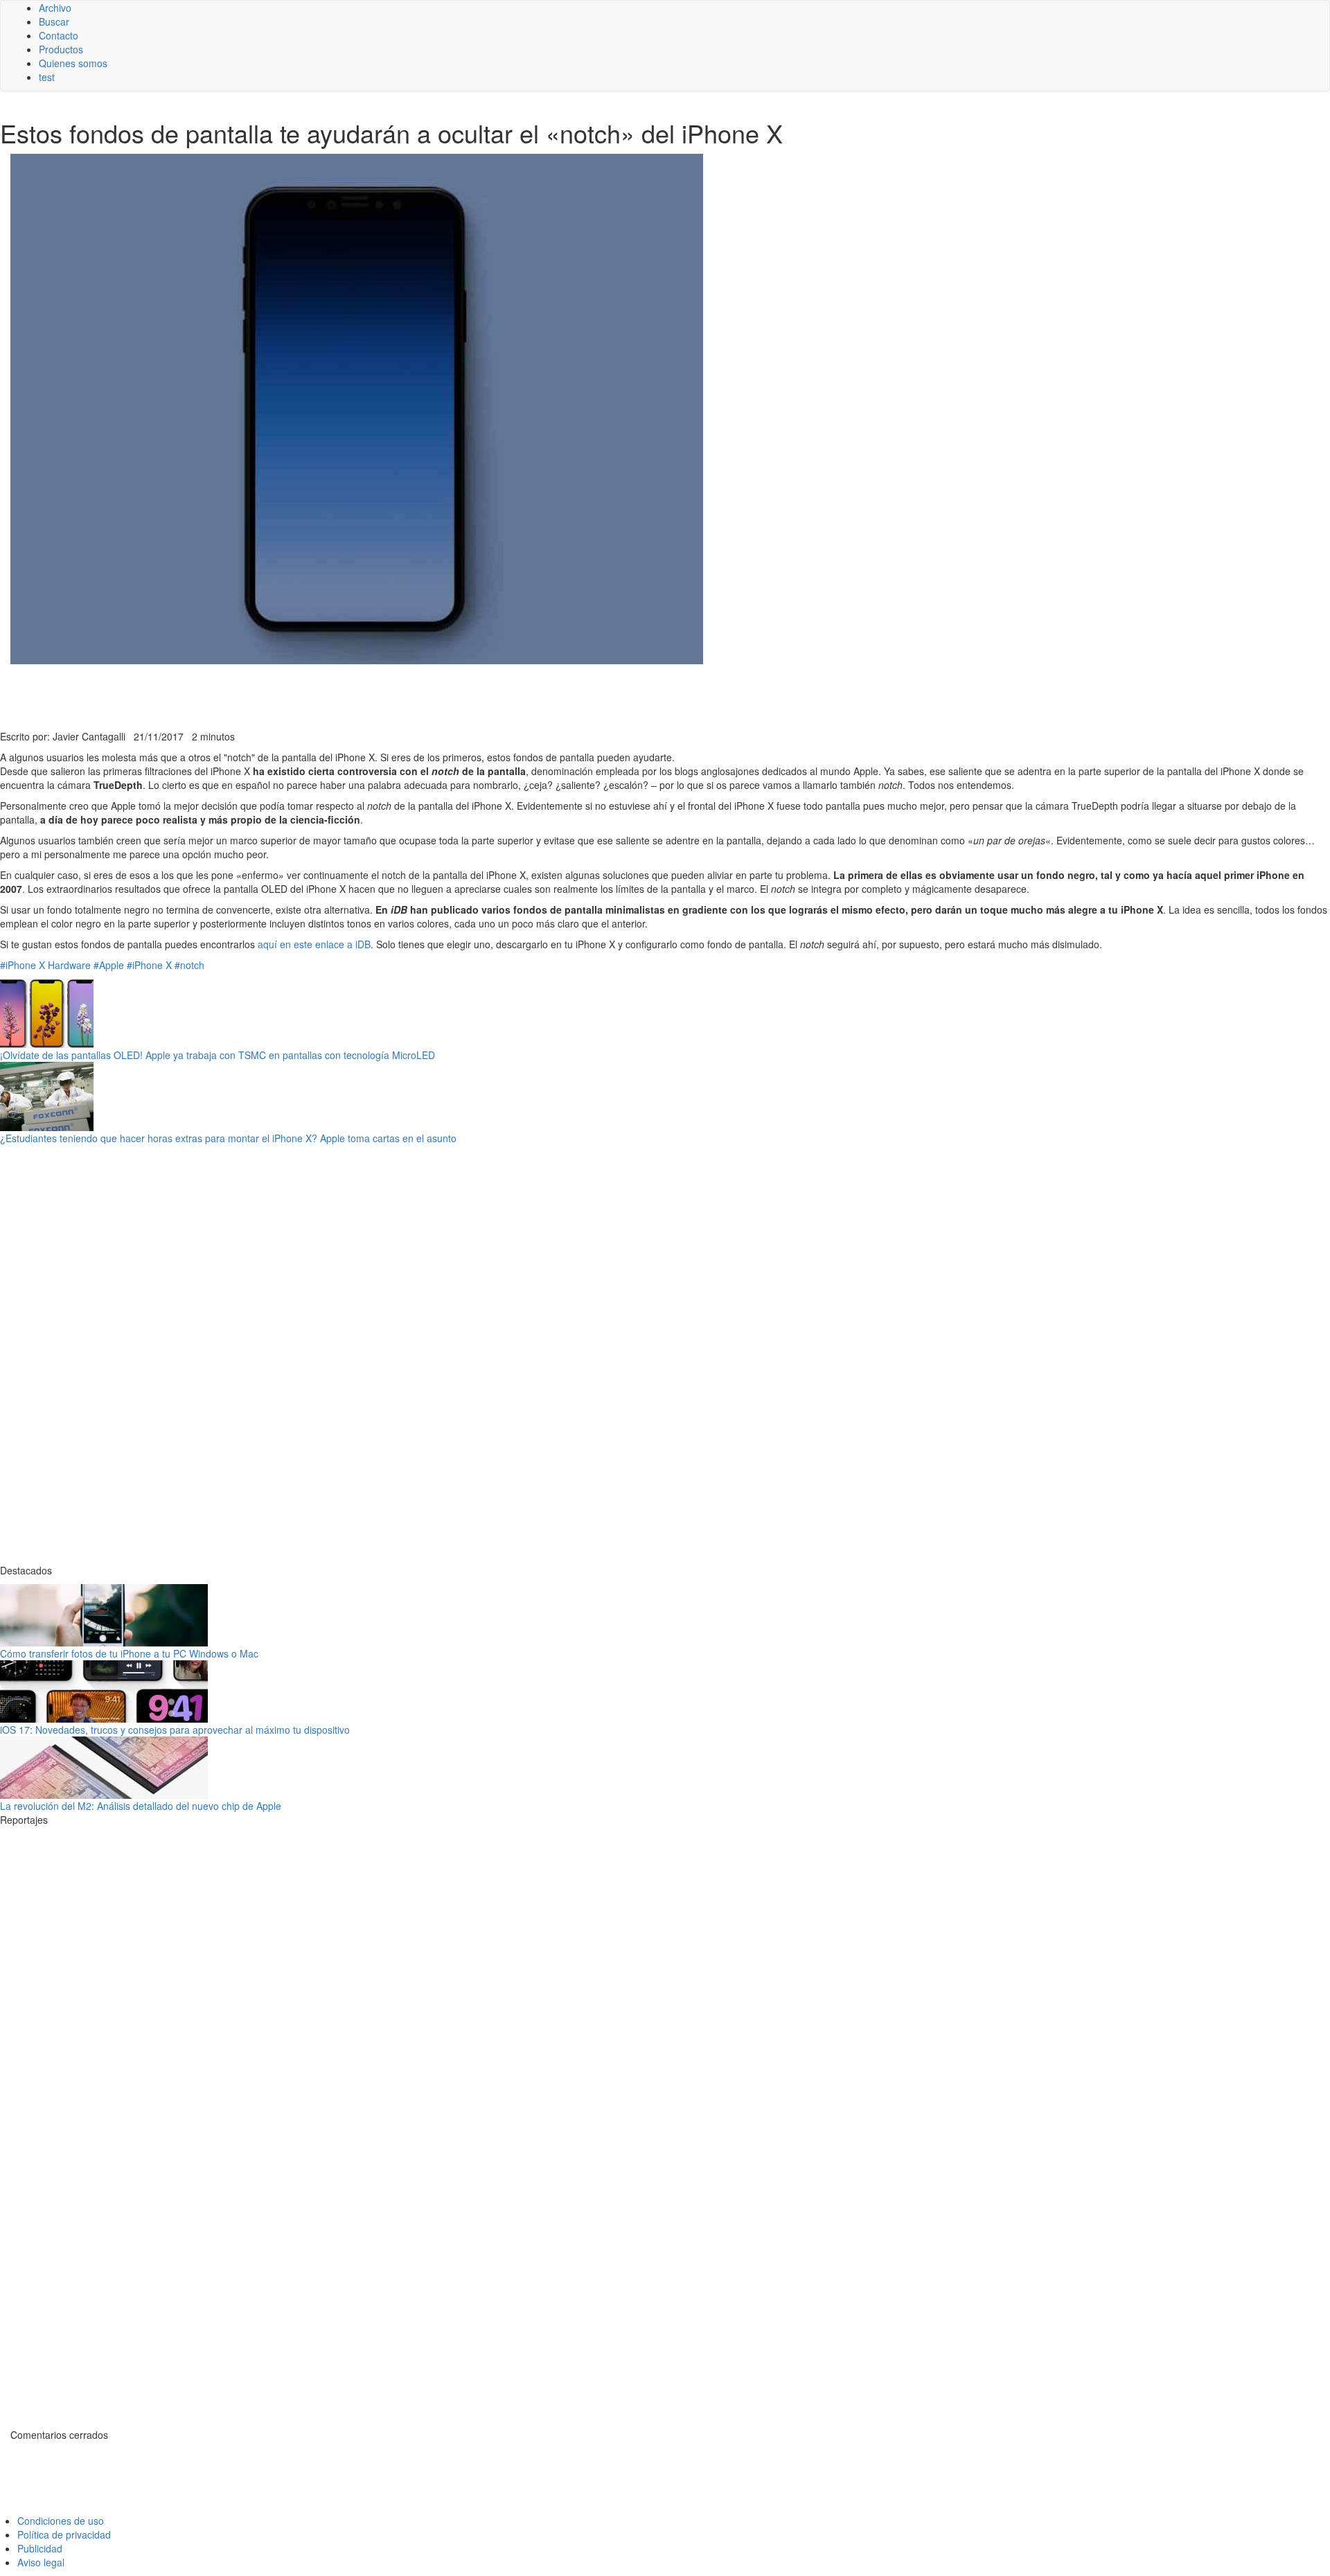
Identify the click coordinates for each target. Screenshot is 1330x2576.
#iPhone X (23, 965)
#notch (189, 965)
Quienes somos (73, 63)
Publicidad (40, 2548)
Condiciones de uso (61, 2521)
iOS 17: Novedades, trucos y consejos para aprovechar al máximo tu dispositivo (175, 1730)
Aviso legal (41, 2562)
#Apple (109, 965)
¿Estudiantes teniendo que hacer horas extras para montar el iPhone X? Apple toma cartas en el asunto (228, 1138)
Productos (61, 49)
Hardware (69, 965)
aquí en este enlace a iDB (314, 944)
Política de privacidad (64, 2534)
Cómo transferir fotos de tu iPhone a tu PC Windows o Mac (129, 1653)
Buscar (54, 21)
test (47, 77)
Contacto (59, 35)
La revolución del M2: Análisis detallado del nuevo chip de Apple (141, 1806)
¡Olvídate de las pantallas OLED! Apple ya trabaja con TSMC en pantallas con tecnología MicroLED (218, 1055)
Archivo (55, 8)
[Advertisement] (339, 695)
